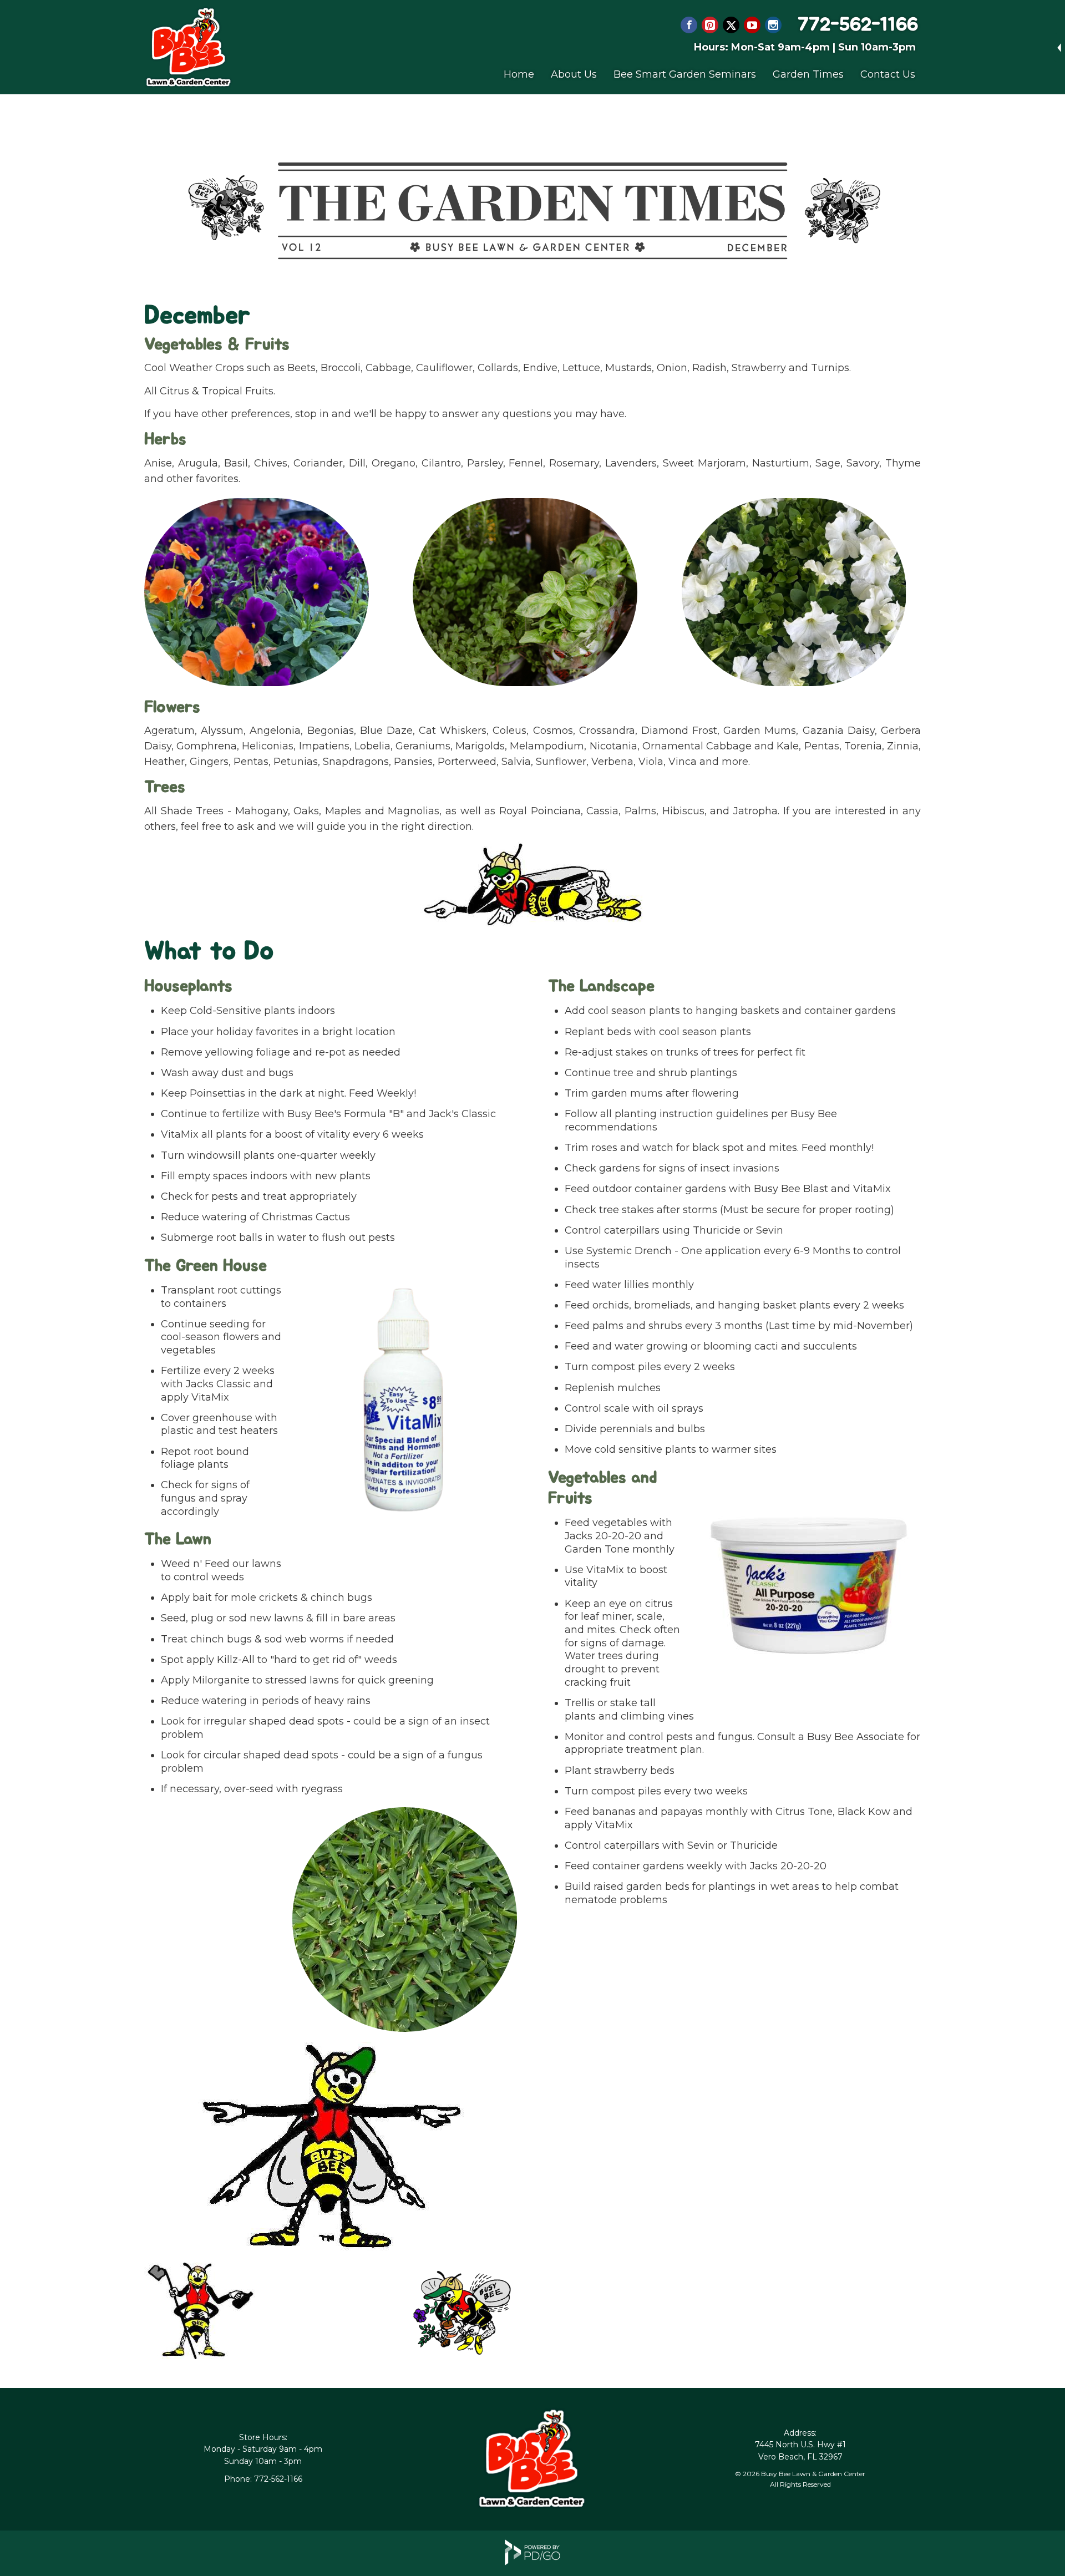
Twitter (731, 25)
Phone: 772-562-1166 (263, 2479)
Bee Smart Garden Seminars (685, 74)
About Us (574, 74)
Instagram (773, 25)
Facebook (689, 25)
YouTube (752, 25)
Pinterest (710, 25)
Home (519, 74)
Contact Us (888, 74)
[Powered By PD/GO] (532, 2562)
